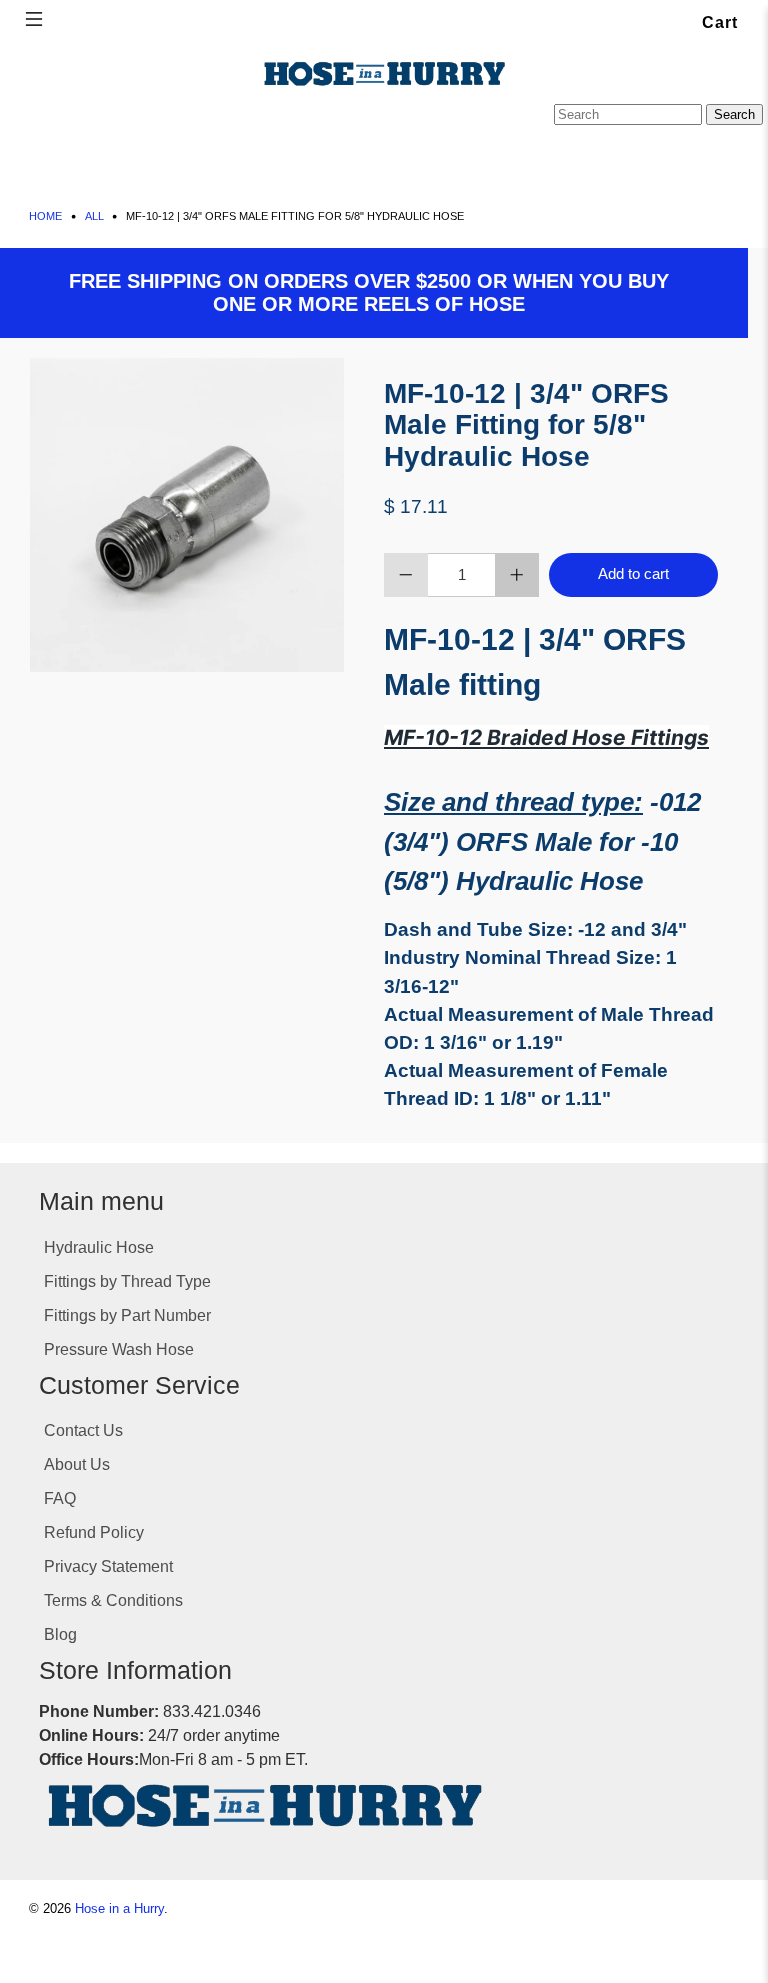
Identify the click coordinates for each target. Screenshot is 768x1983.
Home (45, 216)
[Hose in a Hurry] (384, 74)
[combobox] (628, 114)
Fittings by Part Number (127, 1315)
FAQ (60, 1498)
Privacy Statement (108, 1566)
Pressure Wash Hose (119, 1349)
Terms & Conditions (113, 1600)
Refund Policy (94, 1532)
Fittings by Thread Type (127, 1281)
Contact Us (83, 1430)
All (94, 216)
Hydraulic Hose (99, 1247)
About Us (77, 1464)
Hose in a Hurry (119, 1909)
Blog (60, 1634)
